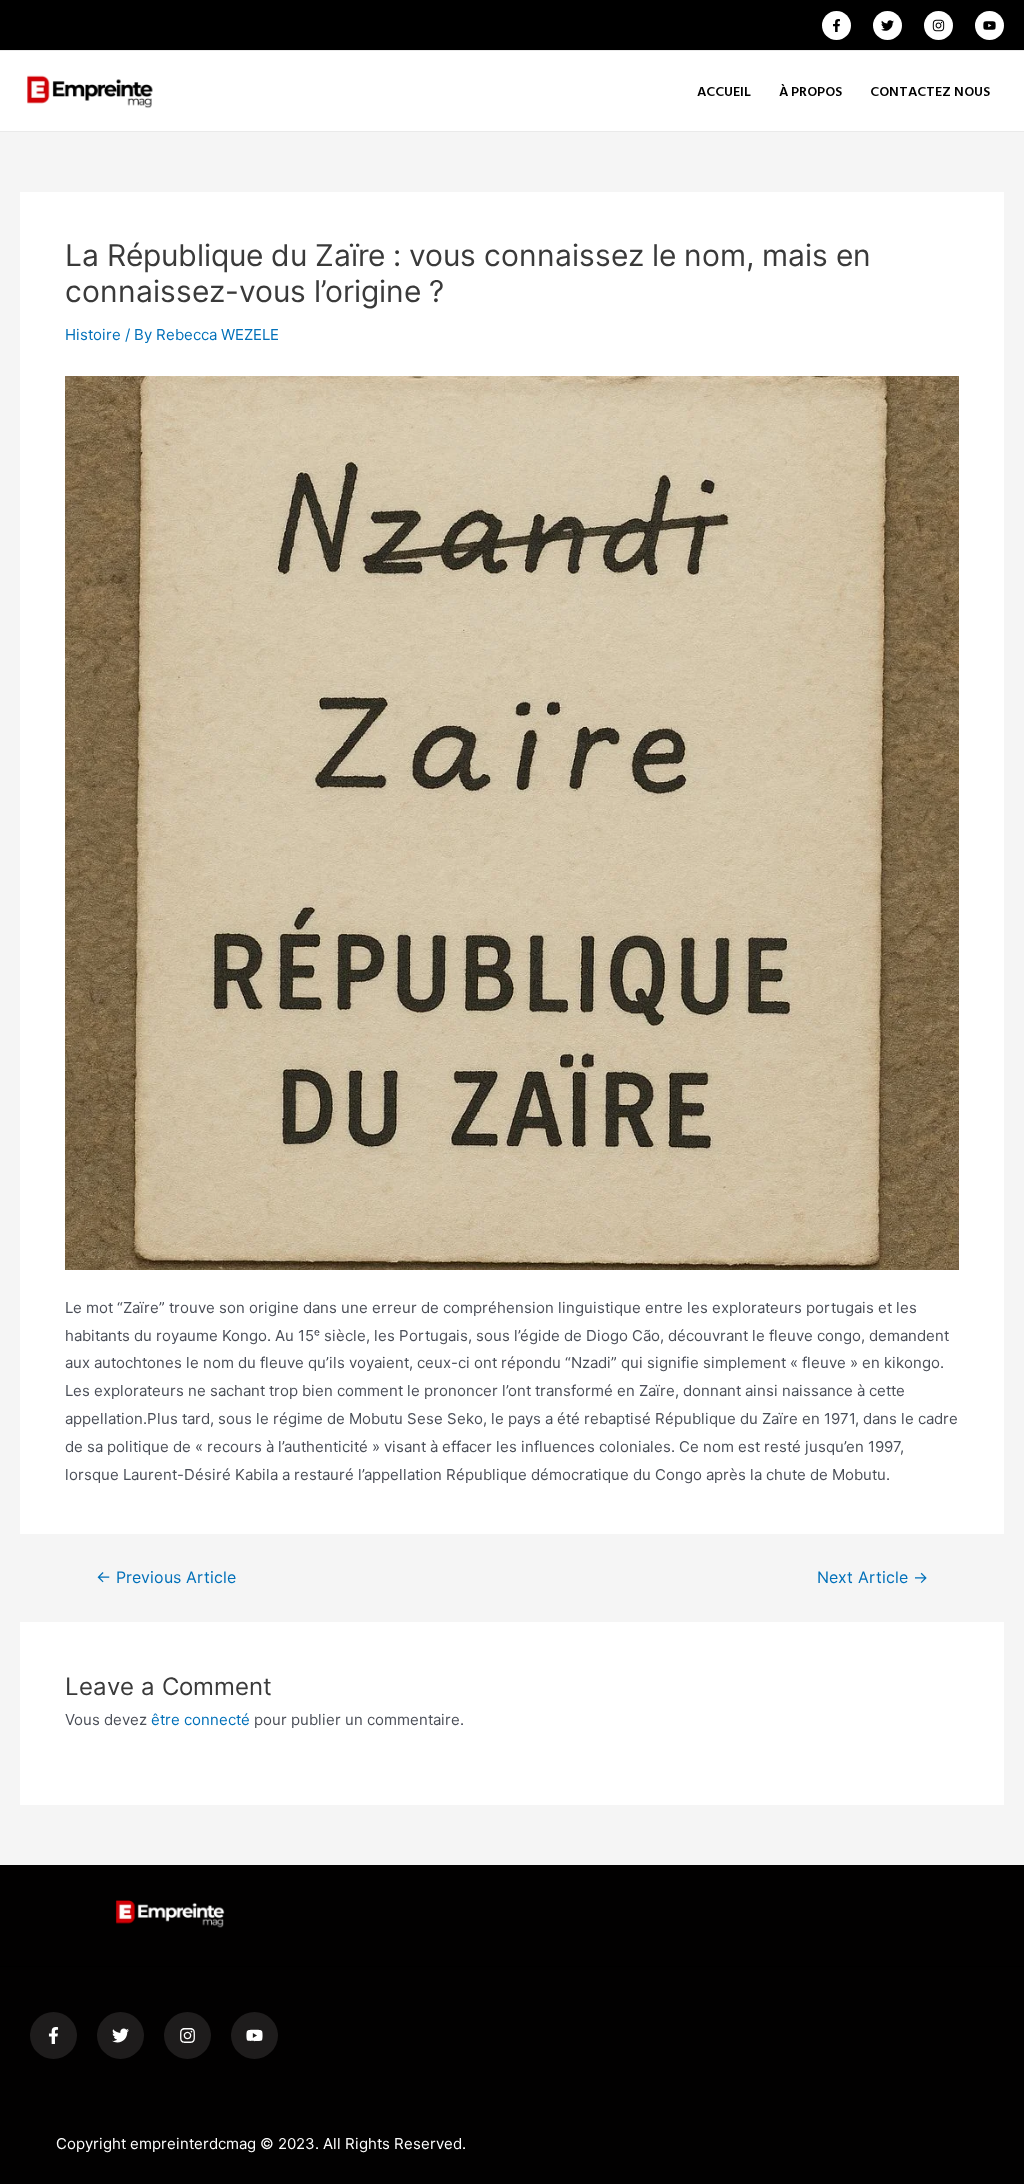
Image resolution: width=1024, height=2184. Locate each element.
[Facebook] (836, 25)
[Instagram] (938, 25)
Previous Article (166, 1578)
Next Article (872, 1578)
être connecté (200, 1719)
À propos (810, 90)
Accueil (724, 90)
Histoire (93, 334)
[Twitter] (887, 25)
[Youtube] (989, 25)
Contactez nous (930, 90)
